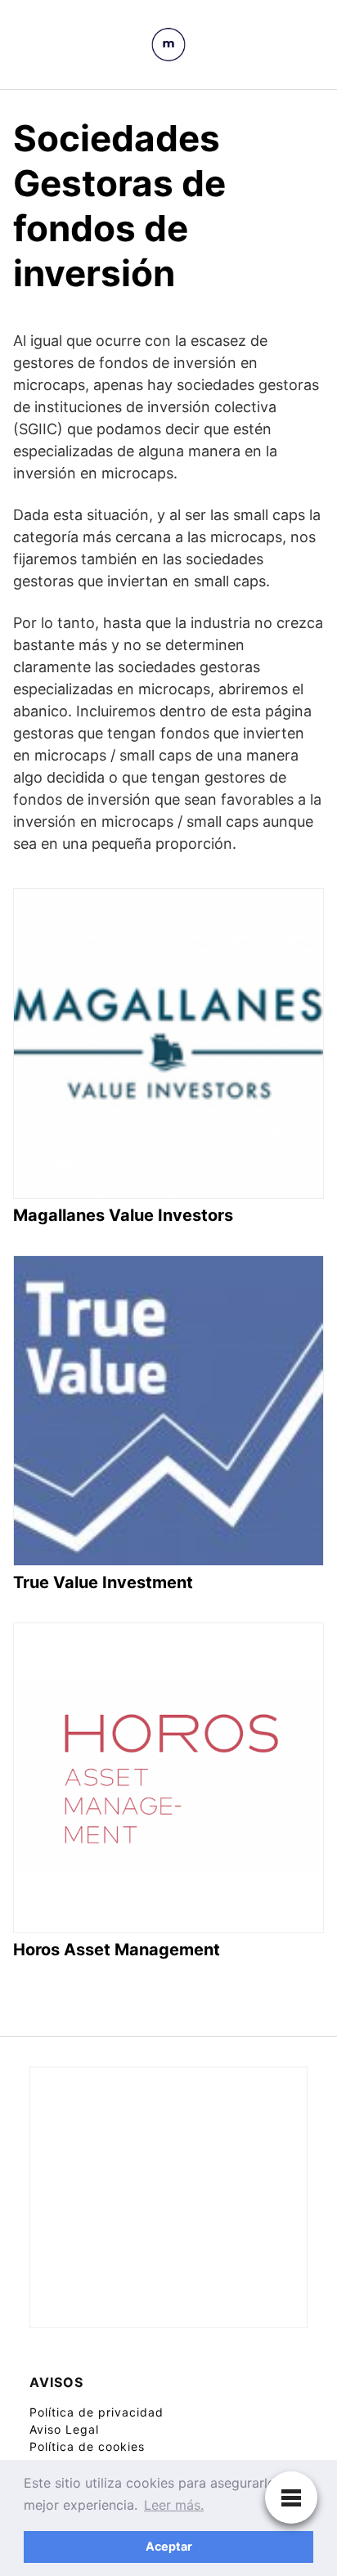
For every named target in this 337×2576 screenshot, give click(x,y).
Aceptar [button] (169, 2546)
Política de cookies (87, 2446)
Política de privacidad (97, 2412)
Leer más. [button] (174, 2505)
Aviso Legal (64, 2429)
